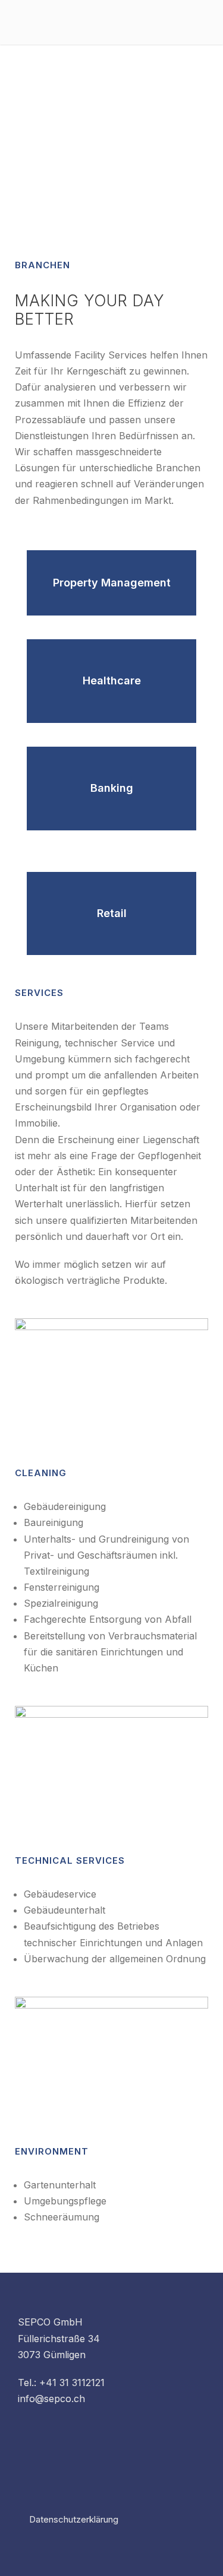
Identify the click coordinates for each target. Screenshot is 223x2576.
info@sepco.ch (51, 2399)
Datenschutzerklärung (74, 2519)
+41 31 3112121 (72, 2383)
